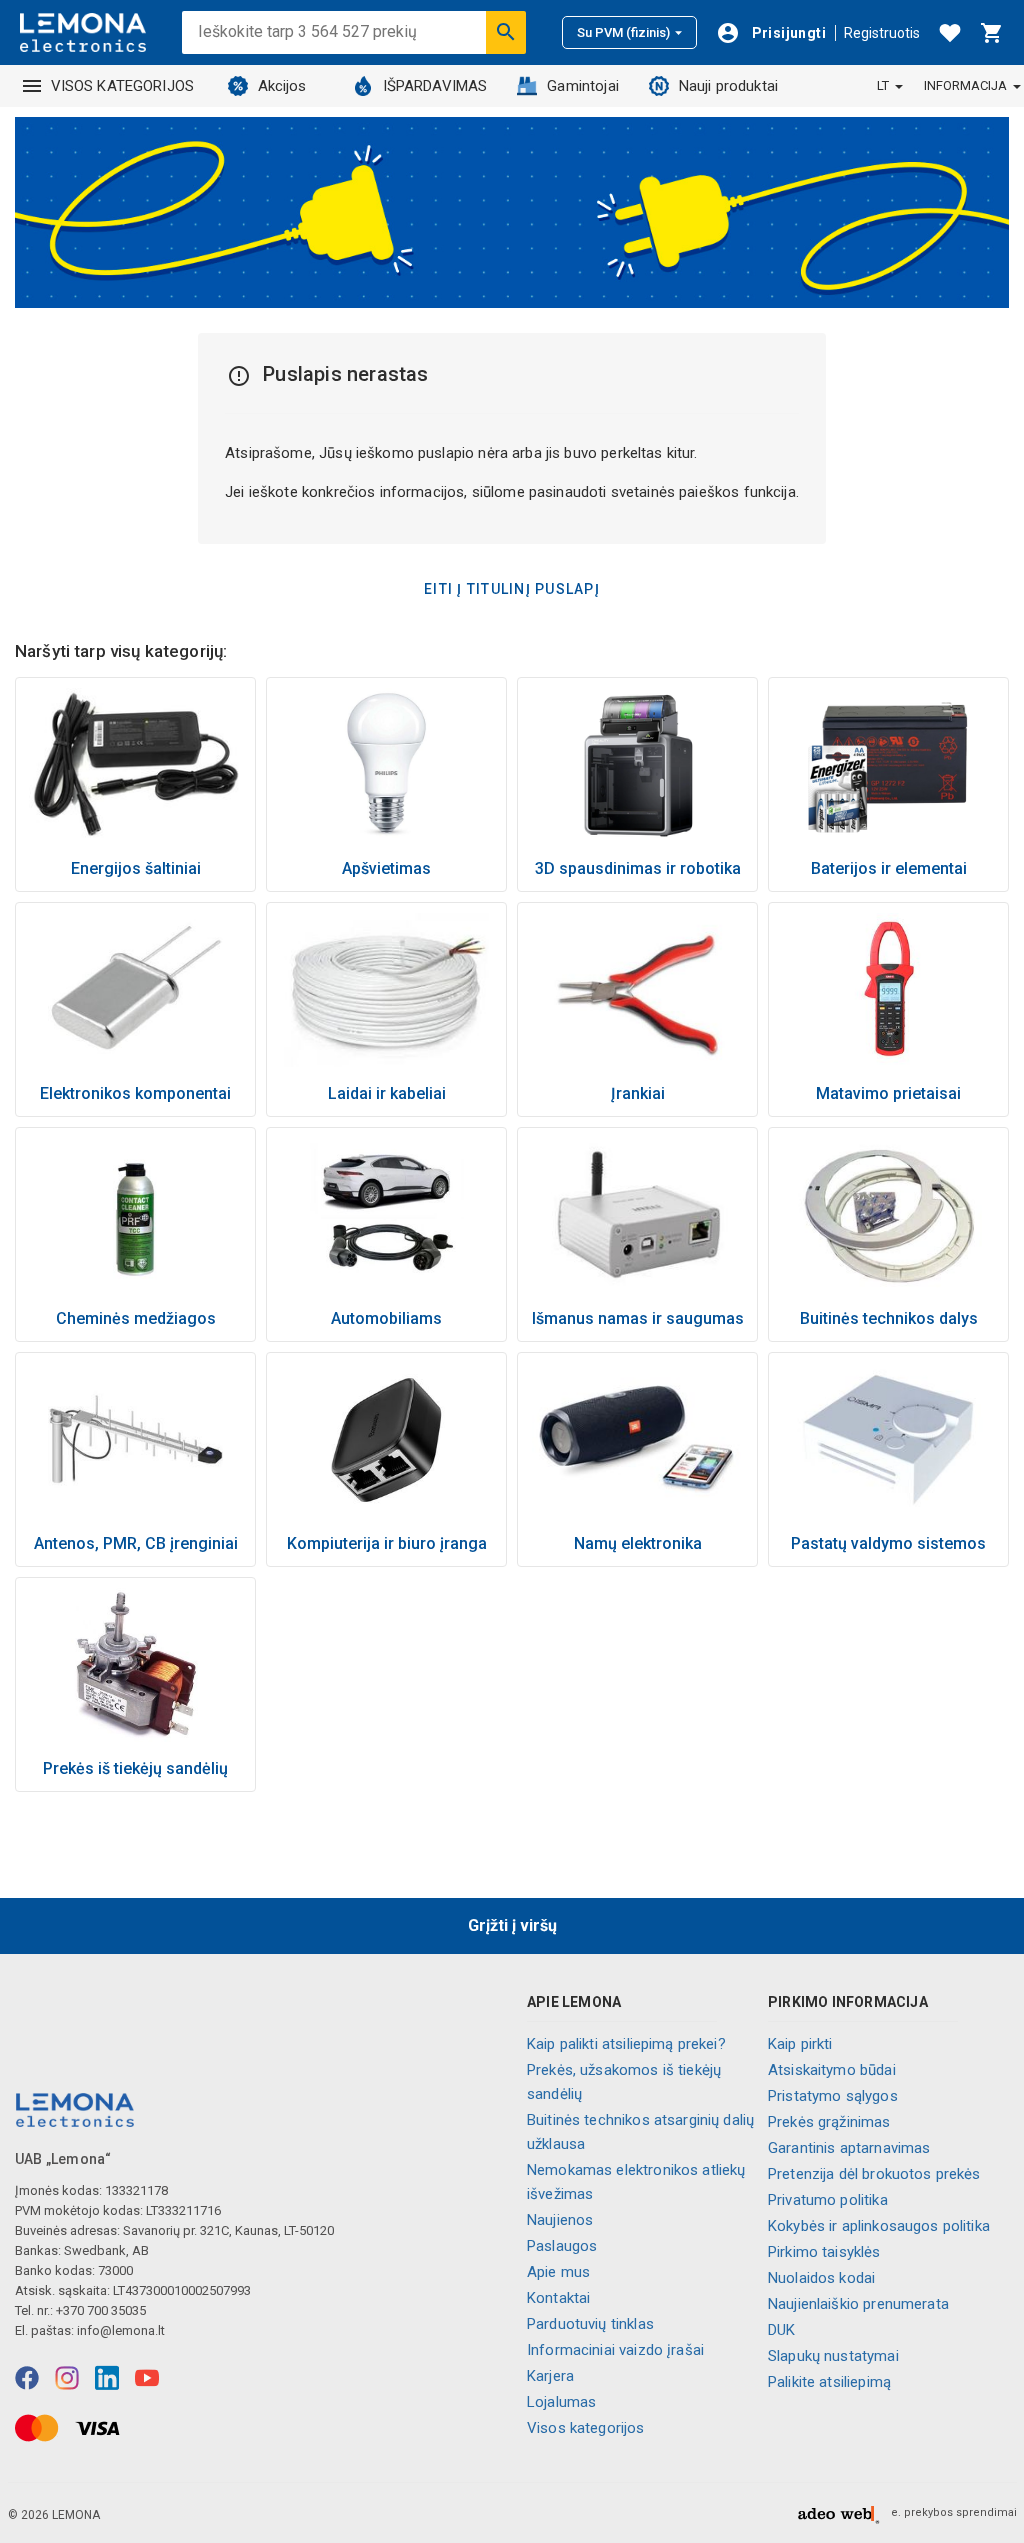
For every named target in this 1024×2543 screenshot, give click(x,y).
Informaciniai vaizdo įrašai (615, 2350)
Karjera (550, 2376)
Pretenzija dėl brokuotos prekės (874, 2174)
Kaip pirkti (800, 2044)
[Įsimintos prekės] (950, 33)
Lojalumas (561, 2402)
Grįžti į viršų (512, 1925)
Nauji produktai (728, 86)
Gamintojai (583, 86)
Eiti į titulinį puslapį (512, 589)
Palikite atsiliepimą (829, 2382)
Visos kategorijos (586, 2428)
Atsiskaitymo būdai (832, 2070)
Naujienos (560, 2220)
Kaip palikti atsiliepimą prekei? (626, 2044)
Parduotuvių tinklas (590, 2324)
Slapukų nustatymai (833, 2356)
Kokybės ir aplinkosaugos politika (879, 2226)
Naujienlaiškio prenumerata (858, 2304)
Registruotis (882, 33)
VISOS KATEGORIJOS (123, 86)
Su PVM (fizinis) (623, 32)
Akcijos (282, 86)
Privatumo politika (828, 2200)
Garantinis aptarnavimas (849, 2148)
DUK (781, 2330)
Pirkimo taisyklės (824, 2252)
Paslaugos (562, 2246)
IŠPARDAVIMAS (435, 86)
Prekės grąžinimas (829, 2122)
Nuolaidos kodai (821, 2278)
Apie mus (558, 2272)
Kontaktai (558, 2298)
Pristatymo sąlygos (833, 2096)
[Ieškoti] (506, 32)
